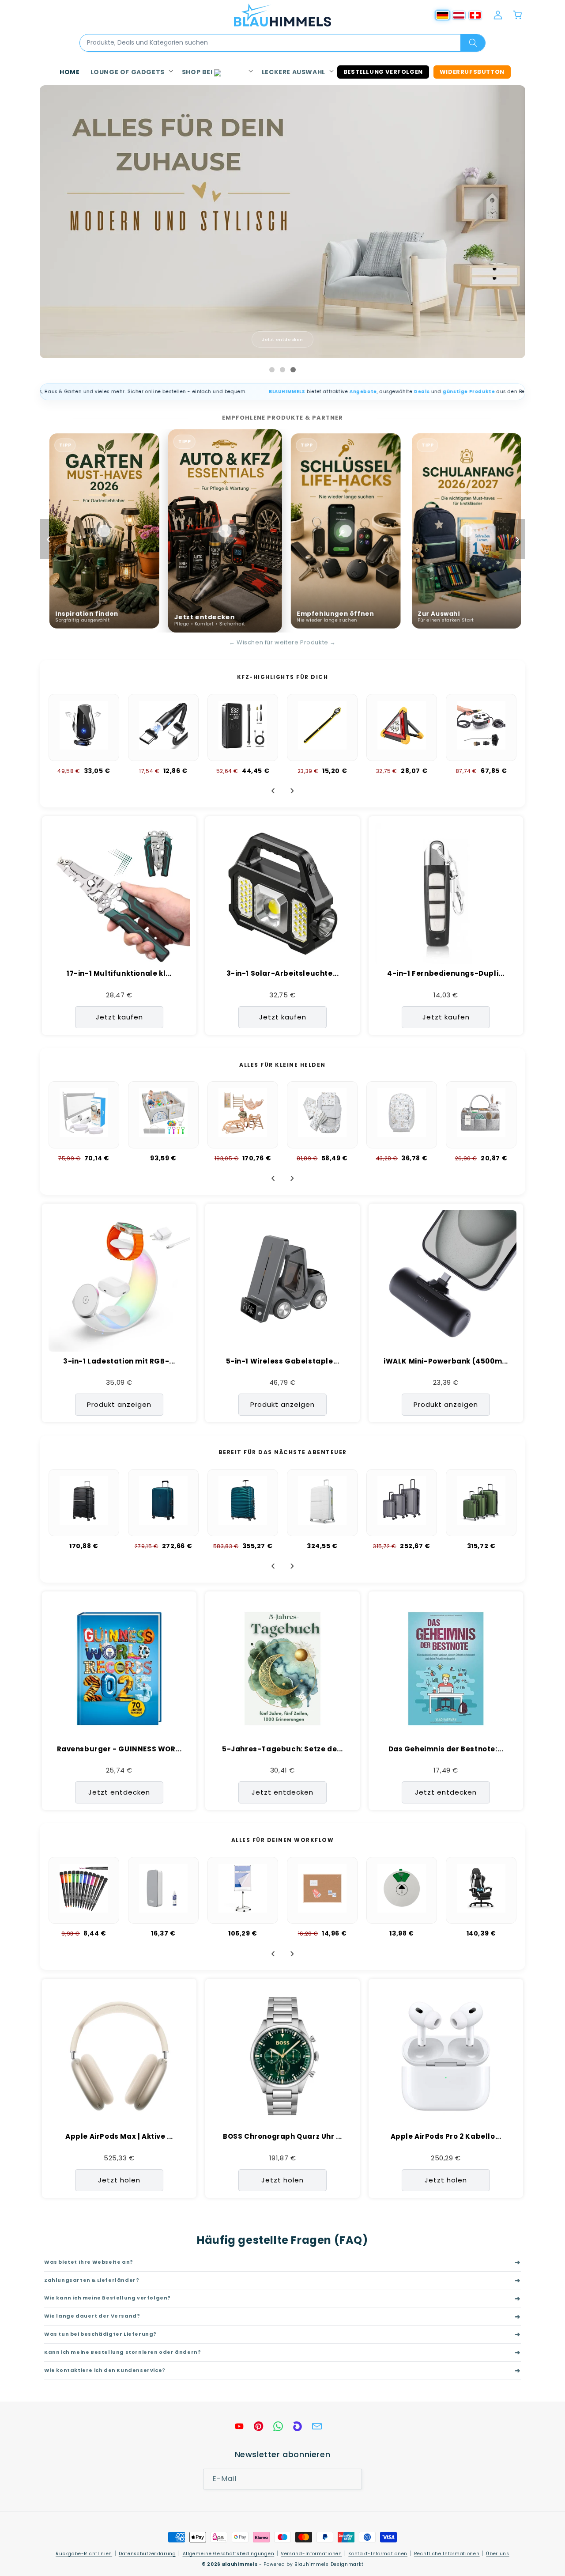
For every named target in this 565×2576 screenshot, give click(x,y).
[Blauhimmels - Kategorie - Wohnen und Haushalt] (282, 222)
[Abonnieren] (352, 2479)
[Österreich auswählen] (459, 15)
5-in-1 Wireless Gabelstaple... (283, 1361)
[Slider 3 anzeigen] (293, 370)
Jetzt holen (119, 2180)
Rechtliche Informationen (447, 2554)
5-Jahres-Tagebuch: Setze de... (282, 1749)
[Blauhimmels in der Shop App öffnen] (298, 2426)
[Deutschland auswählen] (443, 15)
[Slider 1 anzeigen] (272, 370)
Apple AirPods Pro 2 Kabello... (446, 2137)
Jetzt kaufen (119, 1017)
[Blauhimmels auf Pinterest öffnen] (259, 2426)
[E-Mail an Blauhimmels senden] (317, 2426)
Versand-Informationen (311, 2554)
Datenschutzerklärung (147, 2554)
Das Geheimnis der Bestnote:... (446, 1749)
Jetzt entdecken (282, 339)
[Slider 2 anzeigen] (282, 370)
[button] (131, 72)
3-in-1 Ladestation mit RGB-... (119, 1361)
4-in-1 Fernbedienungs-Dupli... (446, 974)
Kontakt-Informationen (378, 2554)
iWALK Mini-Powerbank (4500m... (446, 1361)
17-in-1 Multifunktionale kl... (119, 974)
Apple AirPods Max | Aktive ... (119, 2137)
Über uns (498, 2554)
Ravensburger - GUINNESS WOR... (119, 1749)
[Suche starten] (473, 43)
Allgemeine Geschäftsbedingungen (229, 2554)
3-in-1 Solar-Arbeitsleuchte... (283, 974)
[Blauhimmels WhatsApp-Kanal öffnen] (278, 2426)
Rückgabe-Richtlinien (84, 2554)
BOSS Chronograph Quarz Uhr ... (282, 2137)
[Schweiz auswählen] (475, 15)
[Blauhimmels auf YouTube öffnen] (239, 2426)
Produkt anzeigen (119, 1404)
